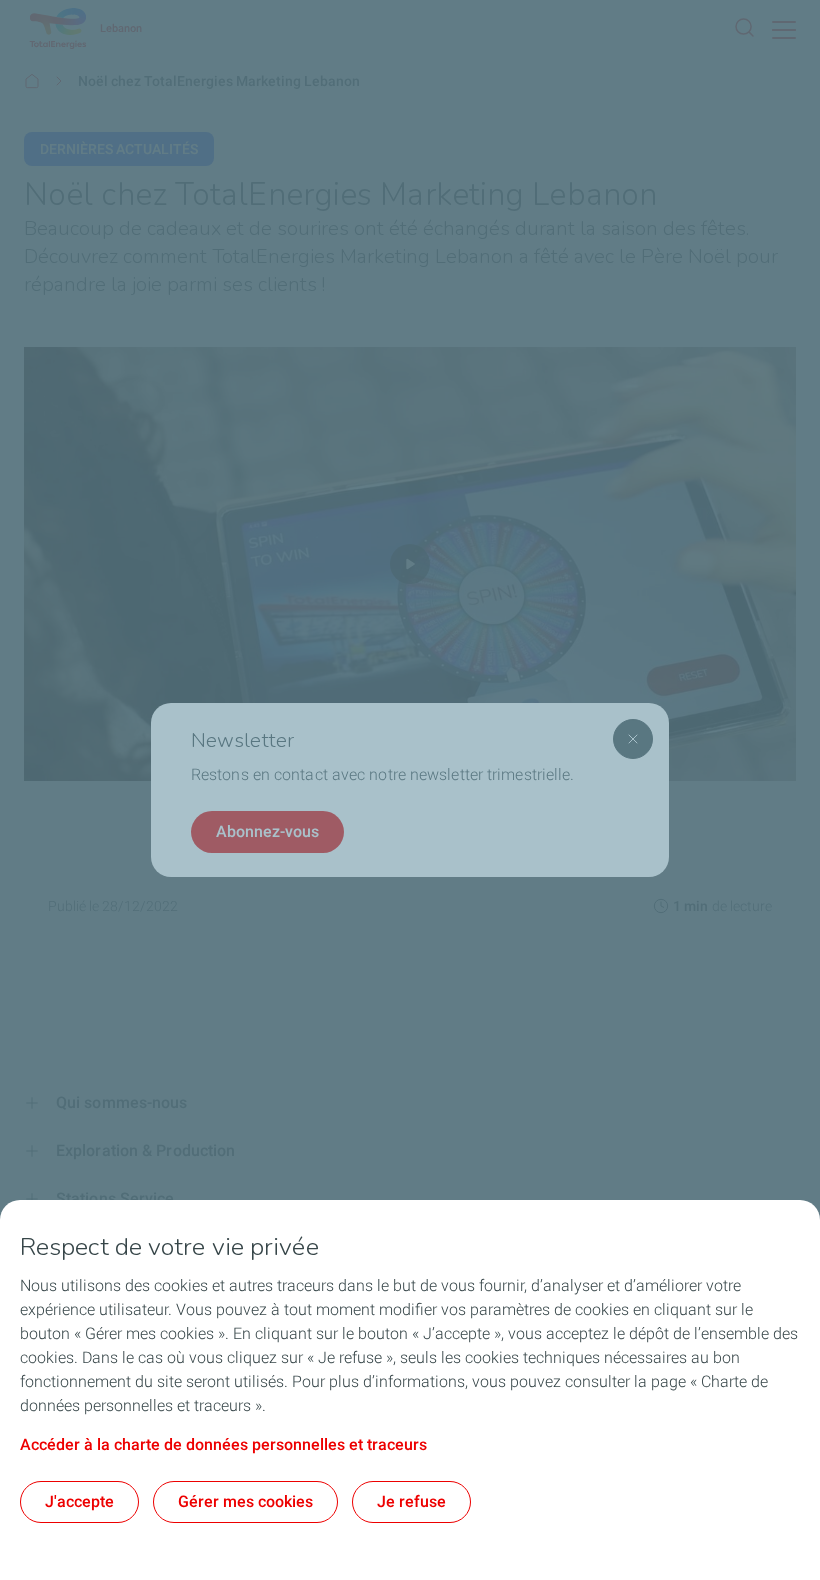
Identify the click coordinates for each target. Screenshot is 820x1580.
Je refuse (411, 1501)
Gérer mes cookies (245, 1501)
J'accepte (79, 1501)
